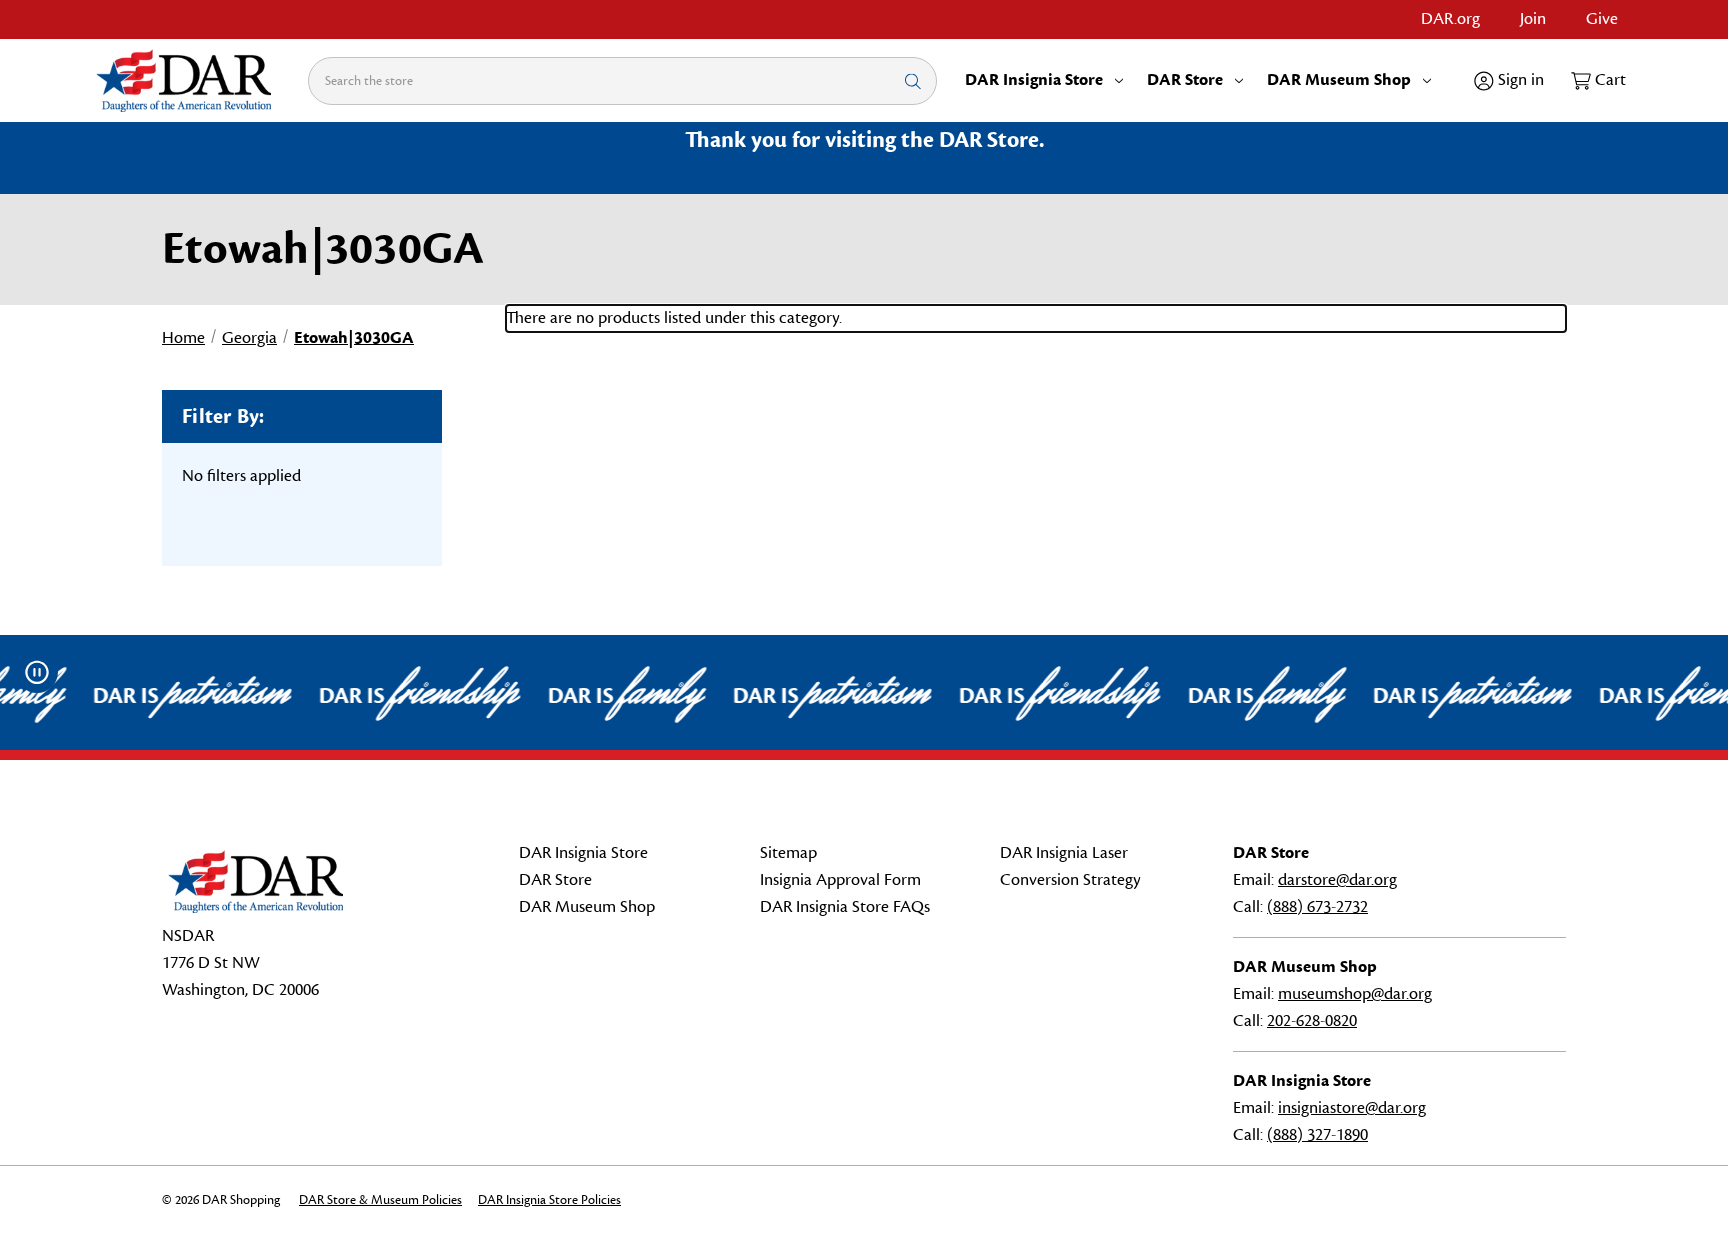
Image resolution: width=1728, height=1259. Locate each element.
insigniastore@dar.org (1352, 1108)
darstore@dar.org (1337, 880)
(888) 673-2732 (1317, 907)
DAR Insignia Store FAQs (845, 907)
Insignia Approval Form (840, 880)
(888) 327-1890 (1317, 1135)
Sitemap (788, 853)
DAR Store (1185, 80)
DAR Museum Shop (1339, 80)
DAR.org (1450, 19)
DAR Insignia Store (1034, 80)
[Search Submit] (913, 80)
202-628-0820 (1312, 1021)
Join (1533, 19)
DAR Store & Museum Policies (380, 1200)
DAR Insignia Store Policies (549, 1200)
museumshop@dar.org (1355, 994)
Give (1602, 19)
